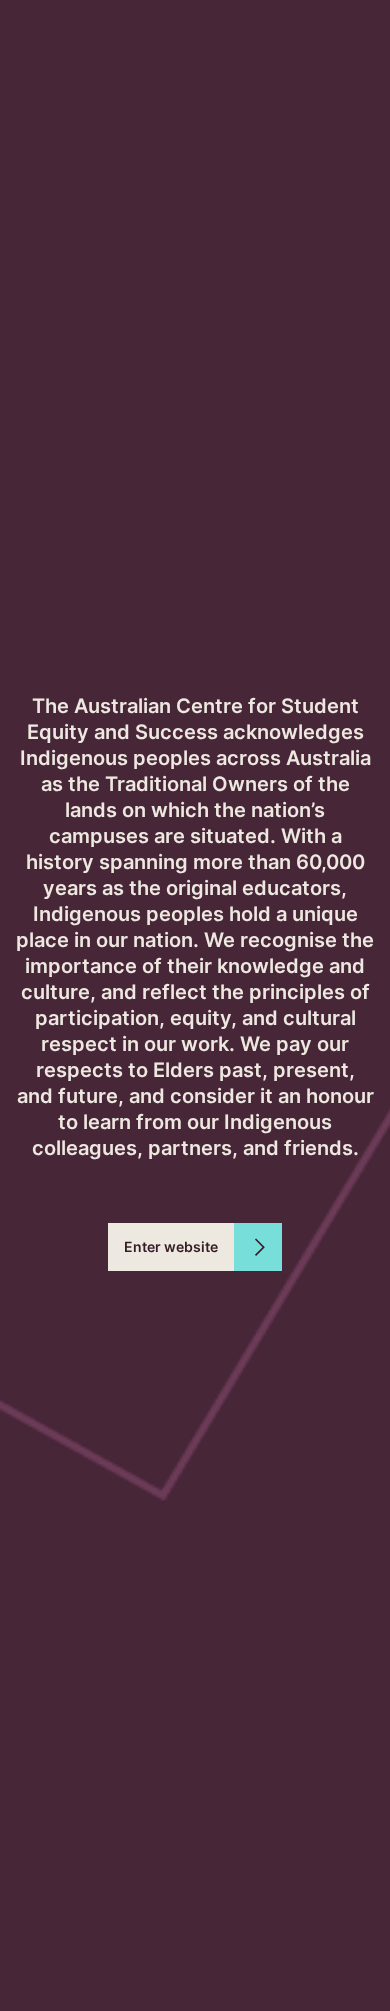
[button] (195, 1247)
